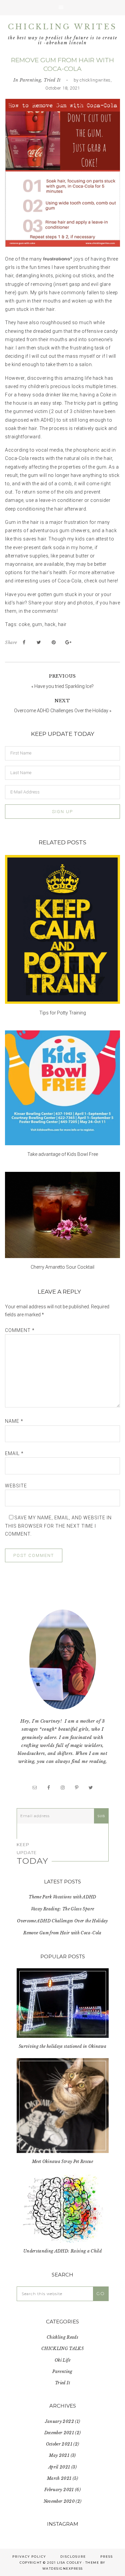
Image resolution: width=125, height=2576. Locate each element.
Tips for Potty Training (63, 1013)
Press (107, 2557)
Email (14, 1453)
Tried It (52, 80)
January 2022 (59, 2421)
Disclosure (73, 2557)
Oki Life (62, 2360)
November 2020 (59, 2501)
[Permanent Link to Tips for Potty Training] (62, 929)
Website (16, 1486)
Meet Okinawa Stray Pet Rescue (62, 2161)
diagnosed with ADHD (29, 420)
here (112, 581)
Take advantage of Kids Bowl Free (63, 1154)
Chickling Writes (62, 27)
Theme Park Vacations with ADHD (62, 1897)
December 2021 (59, 2433)
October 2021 (59, 2444)
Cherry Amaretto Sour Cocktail (62, 1267)
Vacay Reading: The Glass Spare (63, 1909)
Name (14, 1421)
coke (24, 624)
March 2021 (59, 2478)
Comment (20, 1330)
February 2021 (59, 2490)
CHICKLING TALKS (62, 2349)
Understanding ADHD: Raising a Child (62, 2251)
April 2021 (59, 2467)
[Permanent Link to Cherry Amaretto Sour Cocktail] (62, 1215)
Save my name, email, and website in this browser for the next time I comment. (58, 1526)
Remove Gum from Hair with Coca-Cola (62, 1933)
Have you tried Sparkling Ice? (64, 686)
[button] (62, 8)
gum (37, 624)
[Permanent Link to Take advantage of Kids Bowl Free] (62, 1088)
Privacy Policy (29, 2557)
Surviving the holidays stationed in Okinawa (62, 2046)
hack (50, 624)
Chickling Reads (62, 2337)
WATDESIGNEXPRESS (63, 2569)
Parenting (30, 80)
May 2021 (59, 2455)
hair (62, 624)
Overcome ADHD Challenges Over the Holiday (61, 711)
